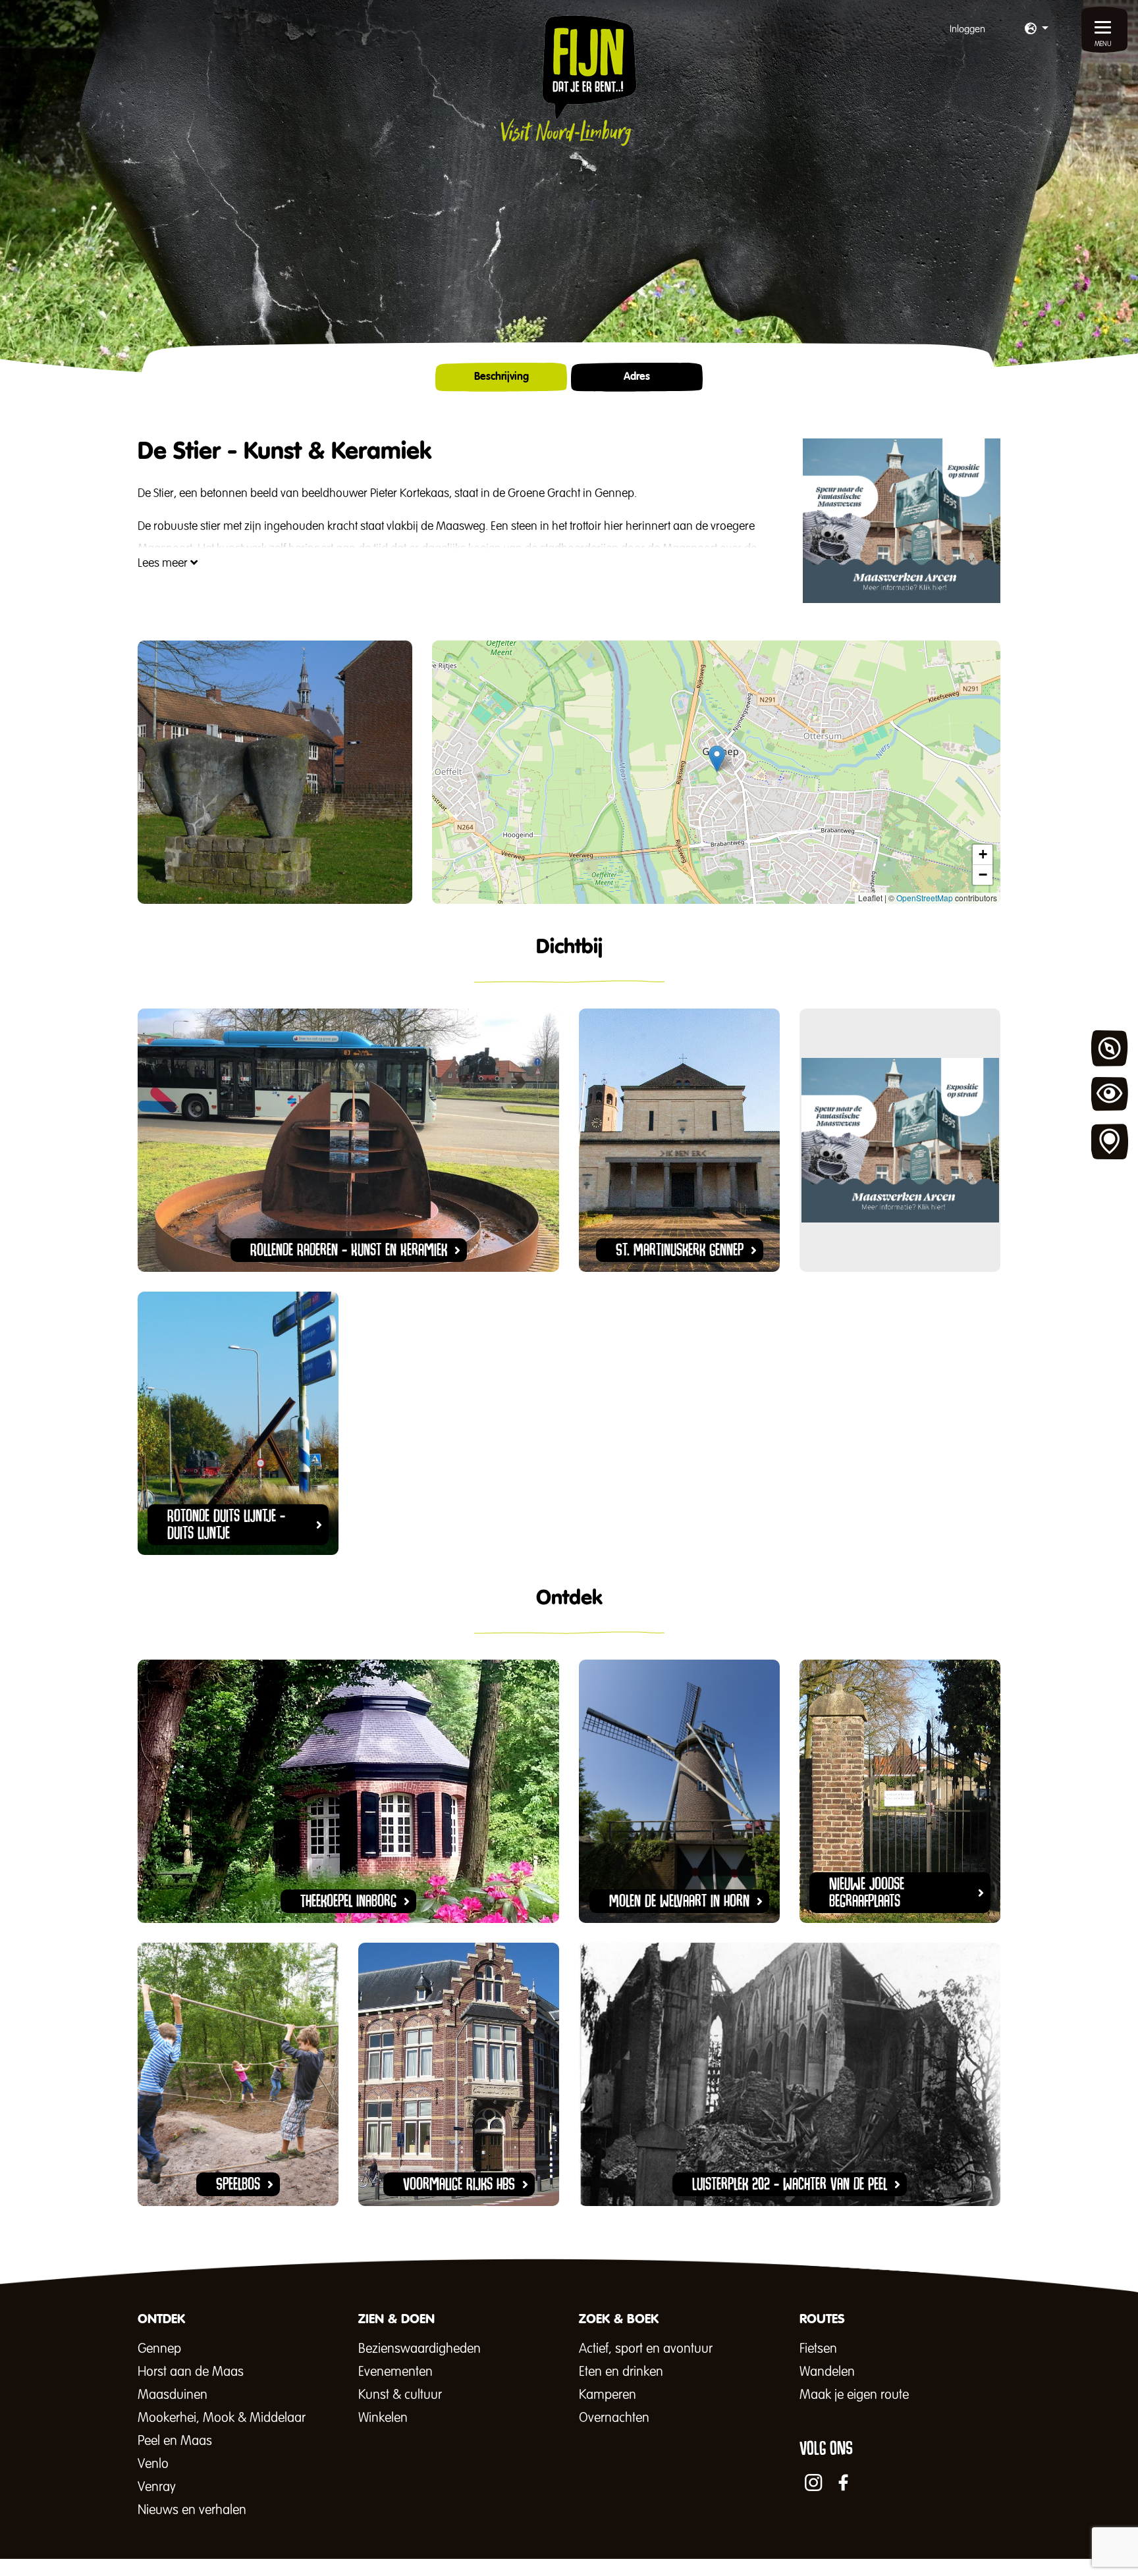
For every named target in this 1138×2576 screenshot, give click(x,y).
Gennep (159, 2349)
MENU (1103, 44)
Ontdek (1110, 1049)
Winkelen (383, 2418)
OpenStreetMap (925, 898)
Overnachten (614, 2418)
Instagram (813, 2483)
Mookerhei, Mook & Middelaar (222, 2418)
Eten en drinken (621, 2372)
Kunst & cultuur (400, 2395)
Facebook (844, 2483)
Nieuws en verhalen (192, 2510)
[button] (1037, 30)
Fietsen (818, 2349)
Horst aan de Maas (191, 2372)
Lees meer (164, 564)
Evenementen (395, 2372)
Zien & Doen (1110, 1095)
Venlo (153, 2464)
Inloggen (967, 29)
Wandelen (827, 2372)
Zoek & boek (1110, 1142)
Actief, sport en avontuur (646, 2349)
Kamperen (608, 2395)
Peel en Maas (175, 2441)
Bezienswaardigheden (420, 2349)
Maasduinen (173, 2395)
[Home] (569, 80)
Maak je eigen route (854, 2395)
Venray (157, 2487)
